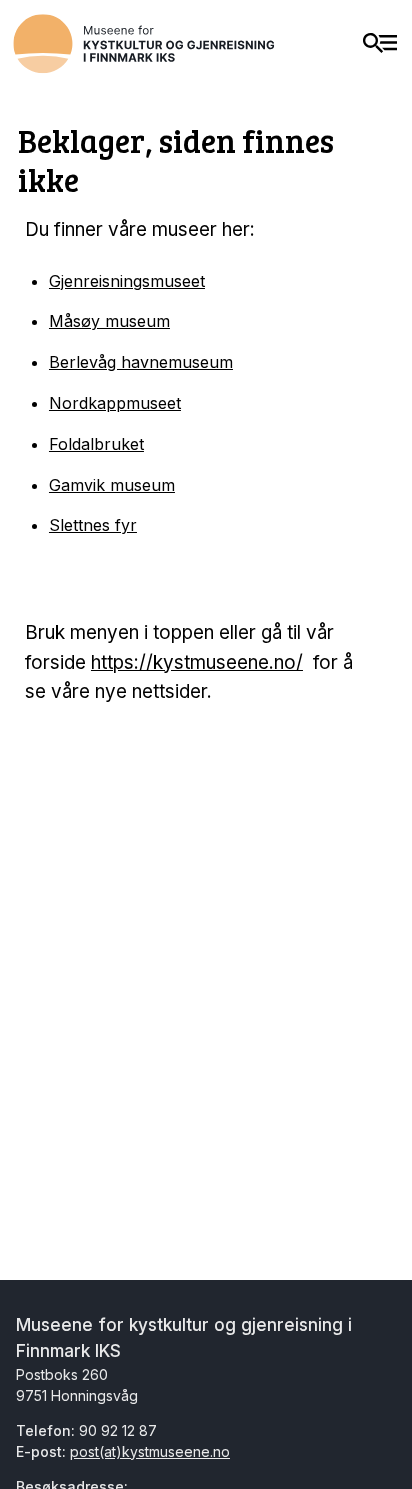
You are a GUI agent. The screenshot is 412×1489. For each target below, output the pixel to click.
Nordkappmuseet (115, 403)
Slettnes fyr (93, 525)
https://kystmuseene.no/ (197, 662)
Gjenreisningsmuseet (127, 281)
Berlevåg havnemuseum (141, 362)
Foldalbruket (96, 444)
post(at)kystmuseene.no (150, 1451)
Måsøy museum (109, 321)
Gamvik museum (112, 485)
